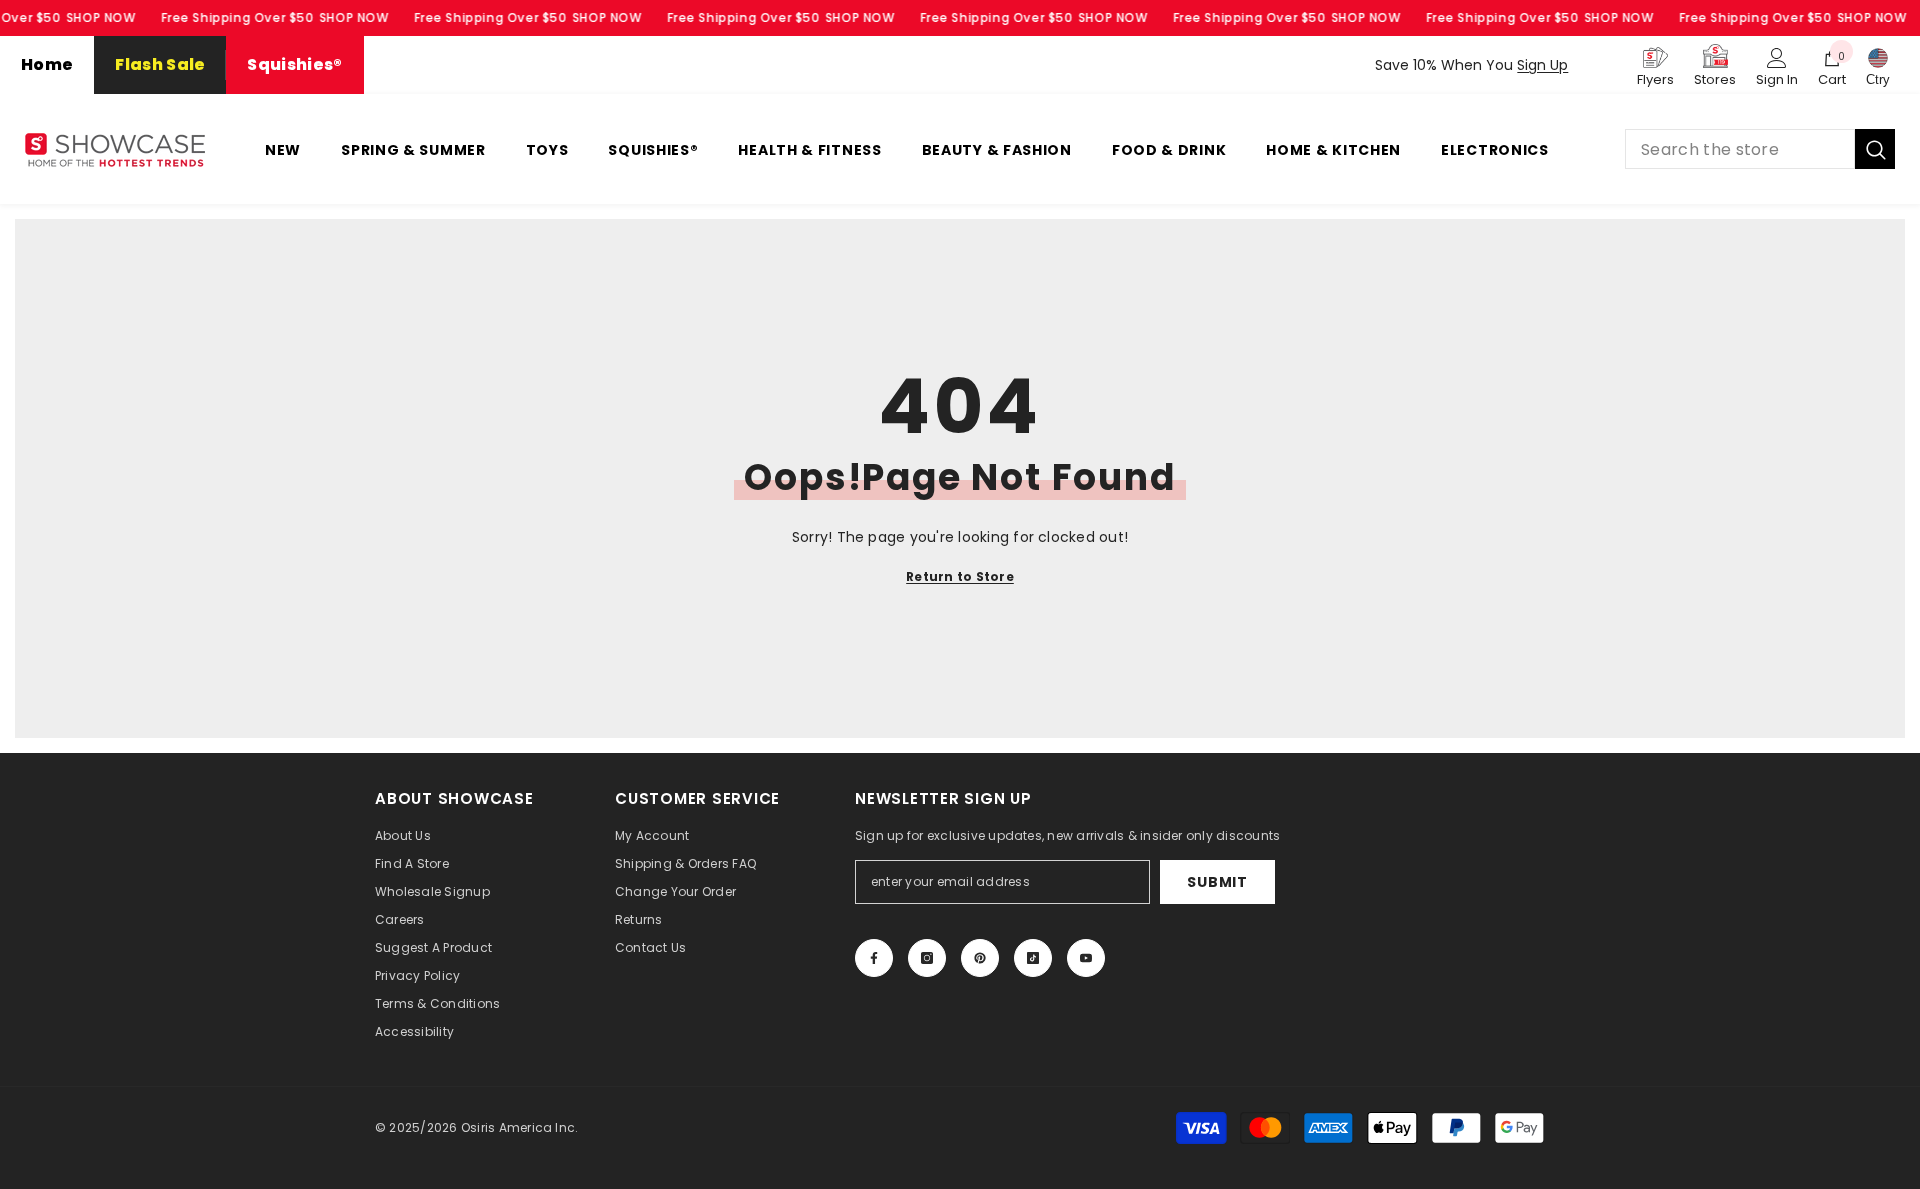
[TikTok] (1033, 958)
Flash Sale (160, 64)
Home (47, 64)
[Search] (1760, 149)
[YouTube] (1086, 958)
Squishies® (294, 64)
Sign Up (1542, 65)
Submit (1217, 882)
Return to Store (960, 576)
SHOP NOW (101, 17)
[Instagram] (927, 958)
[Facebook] (874, 958)
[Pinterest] (980, 958)
